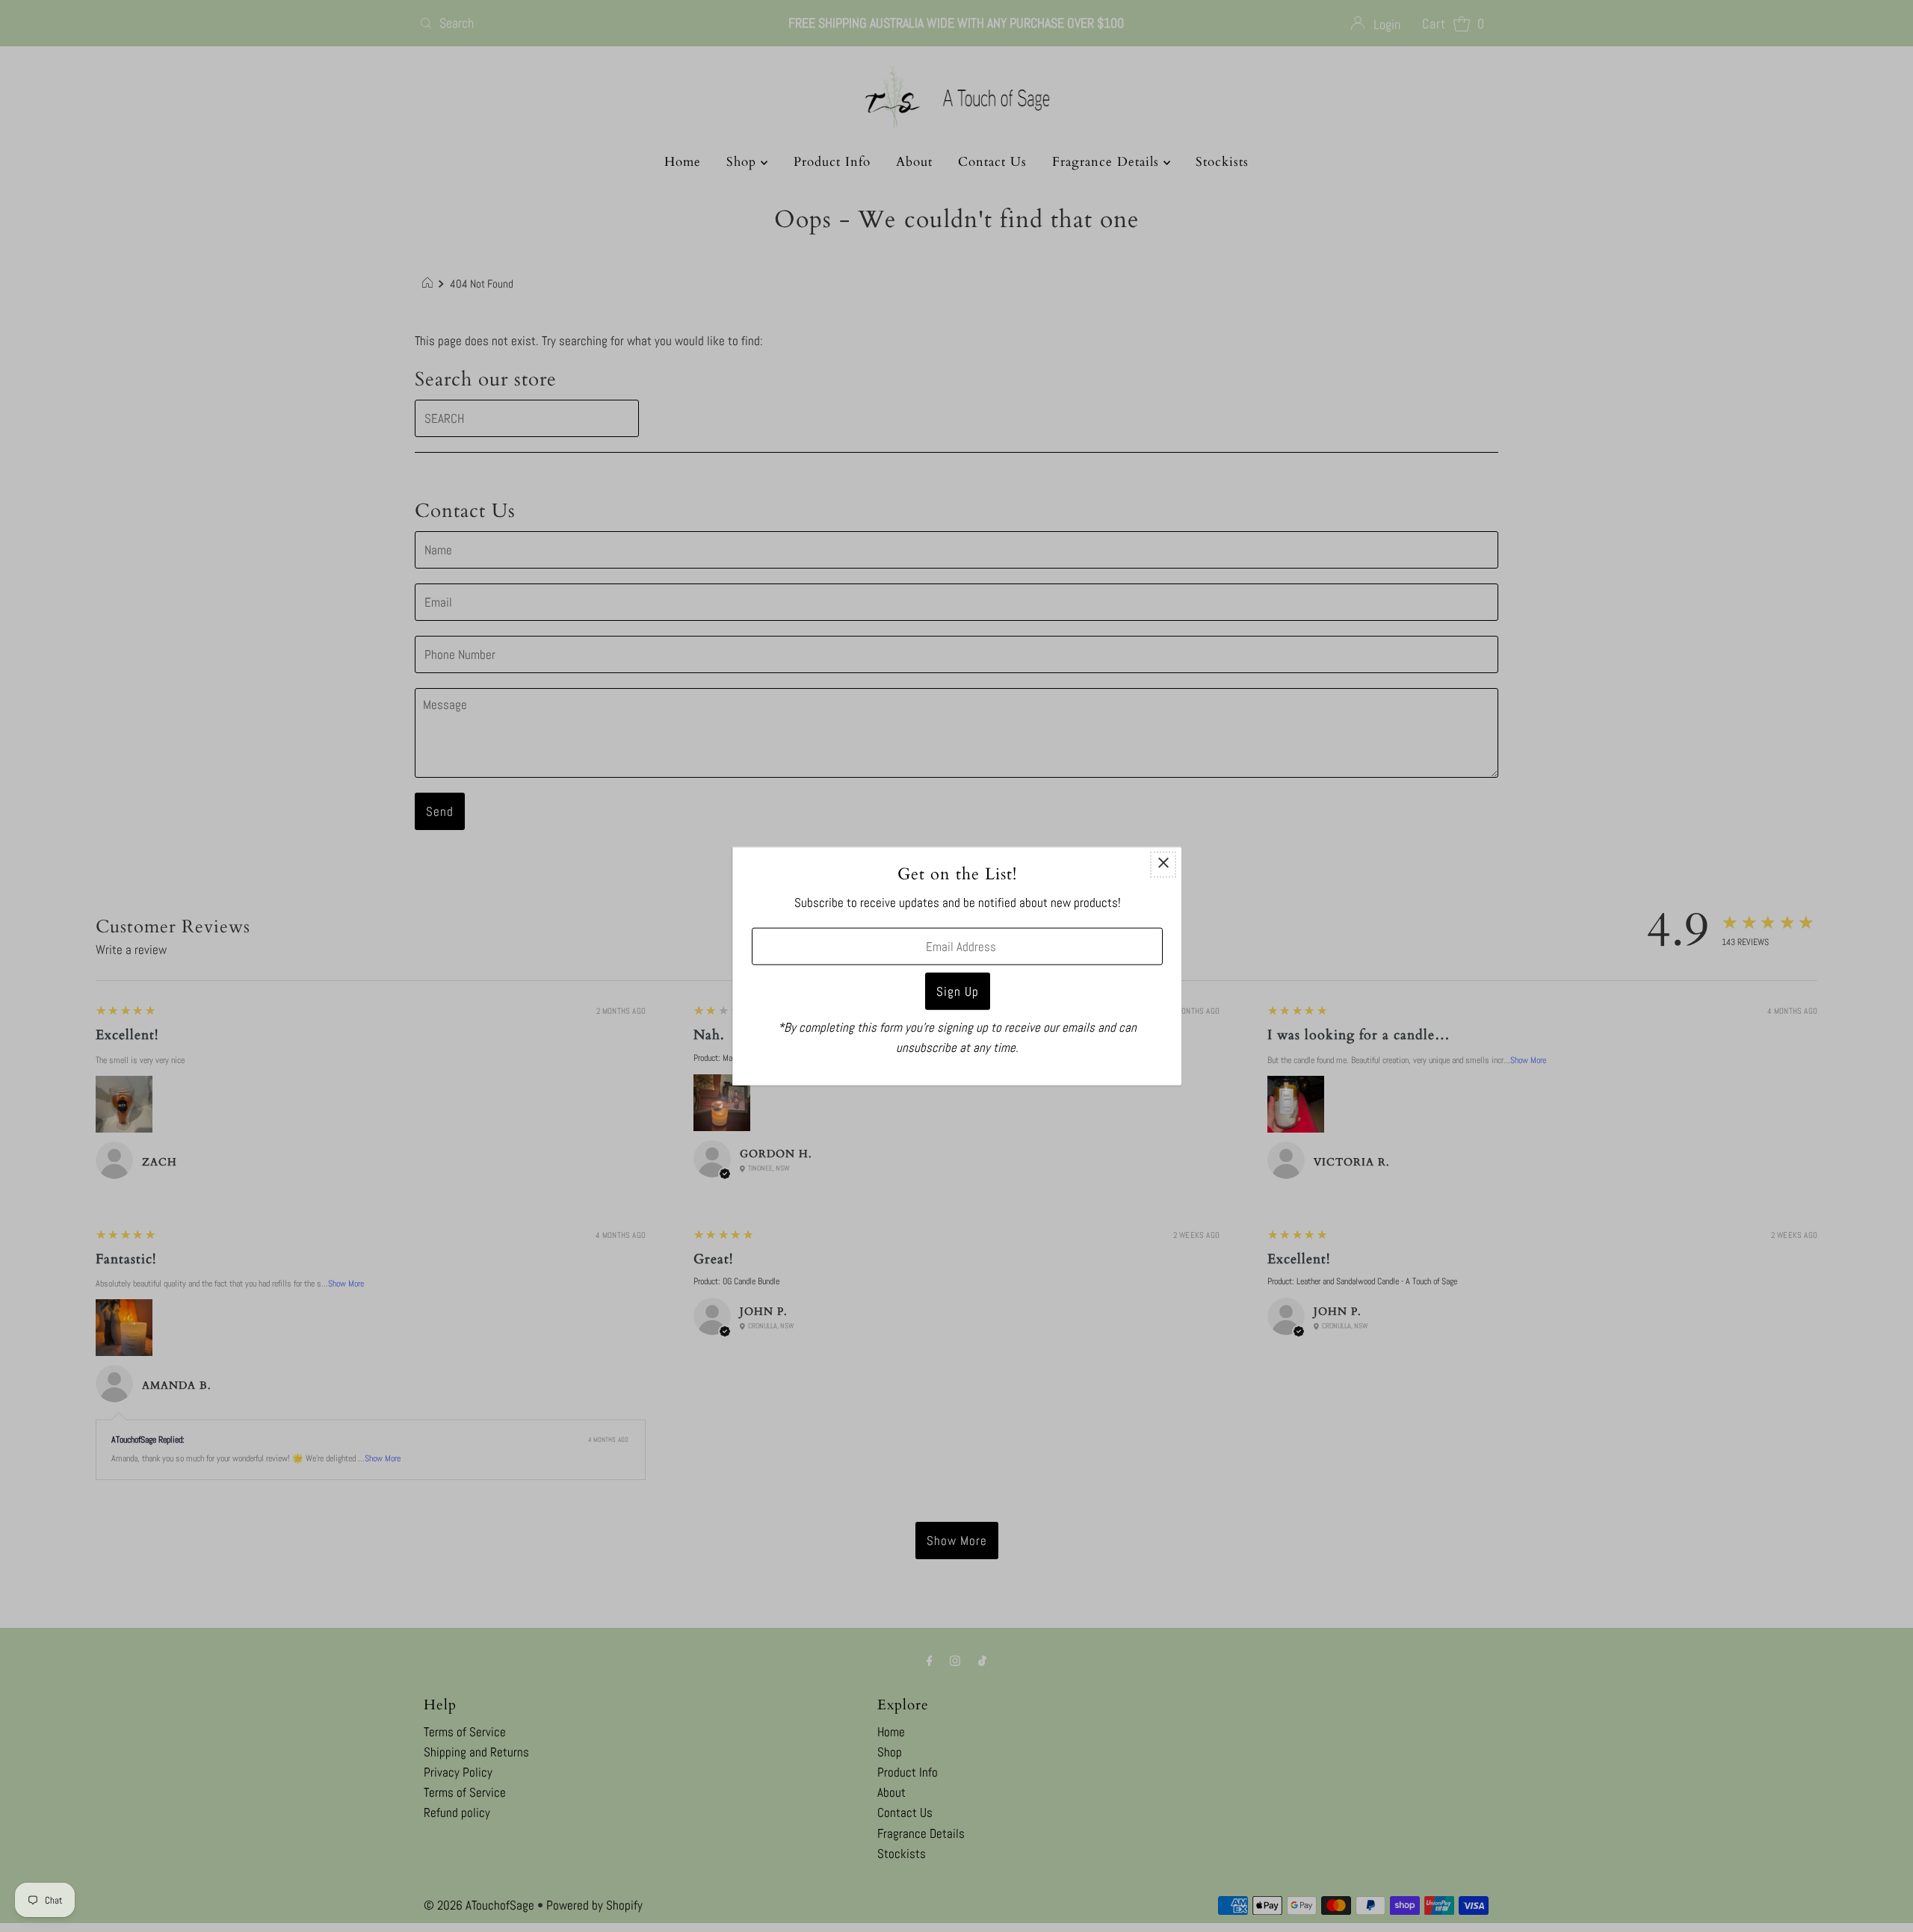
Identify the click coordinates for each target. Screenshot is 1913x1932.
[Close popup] (1163, 865)
